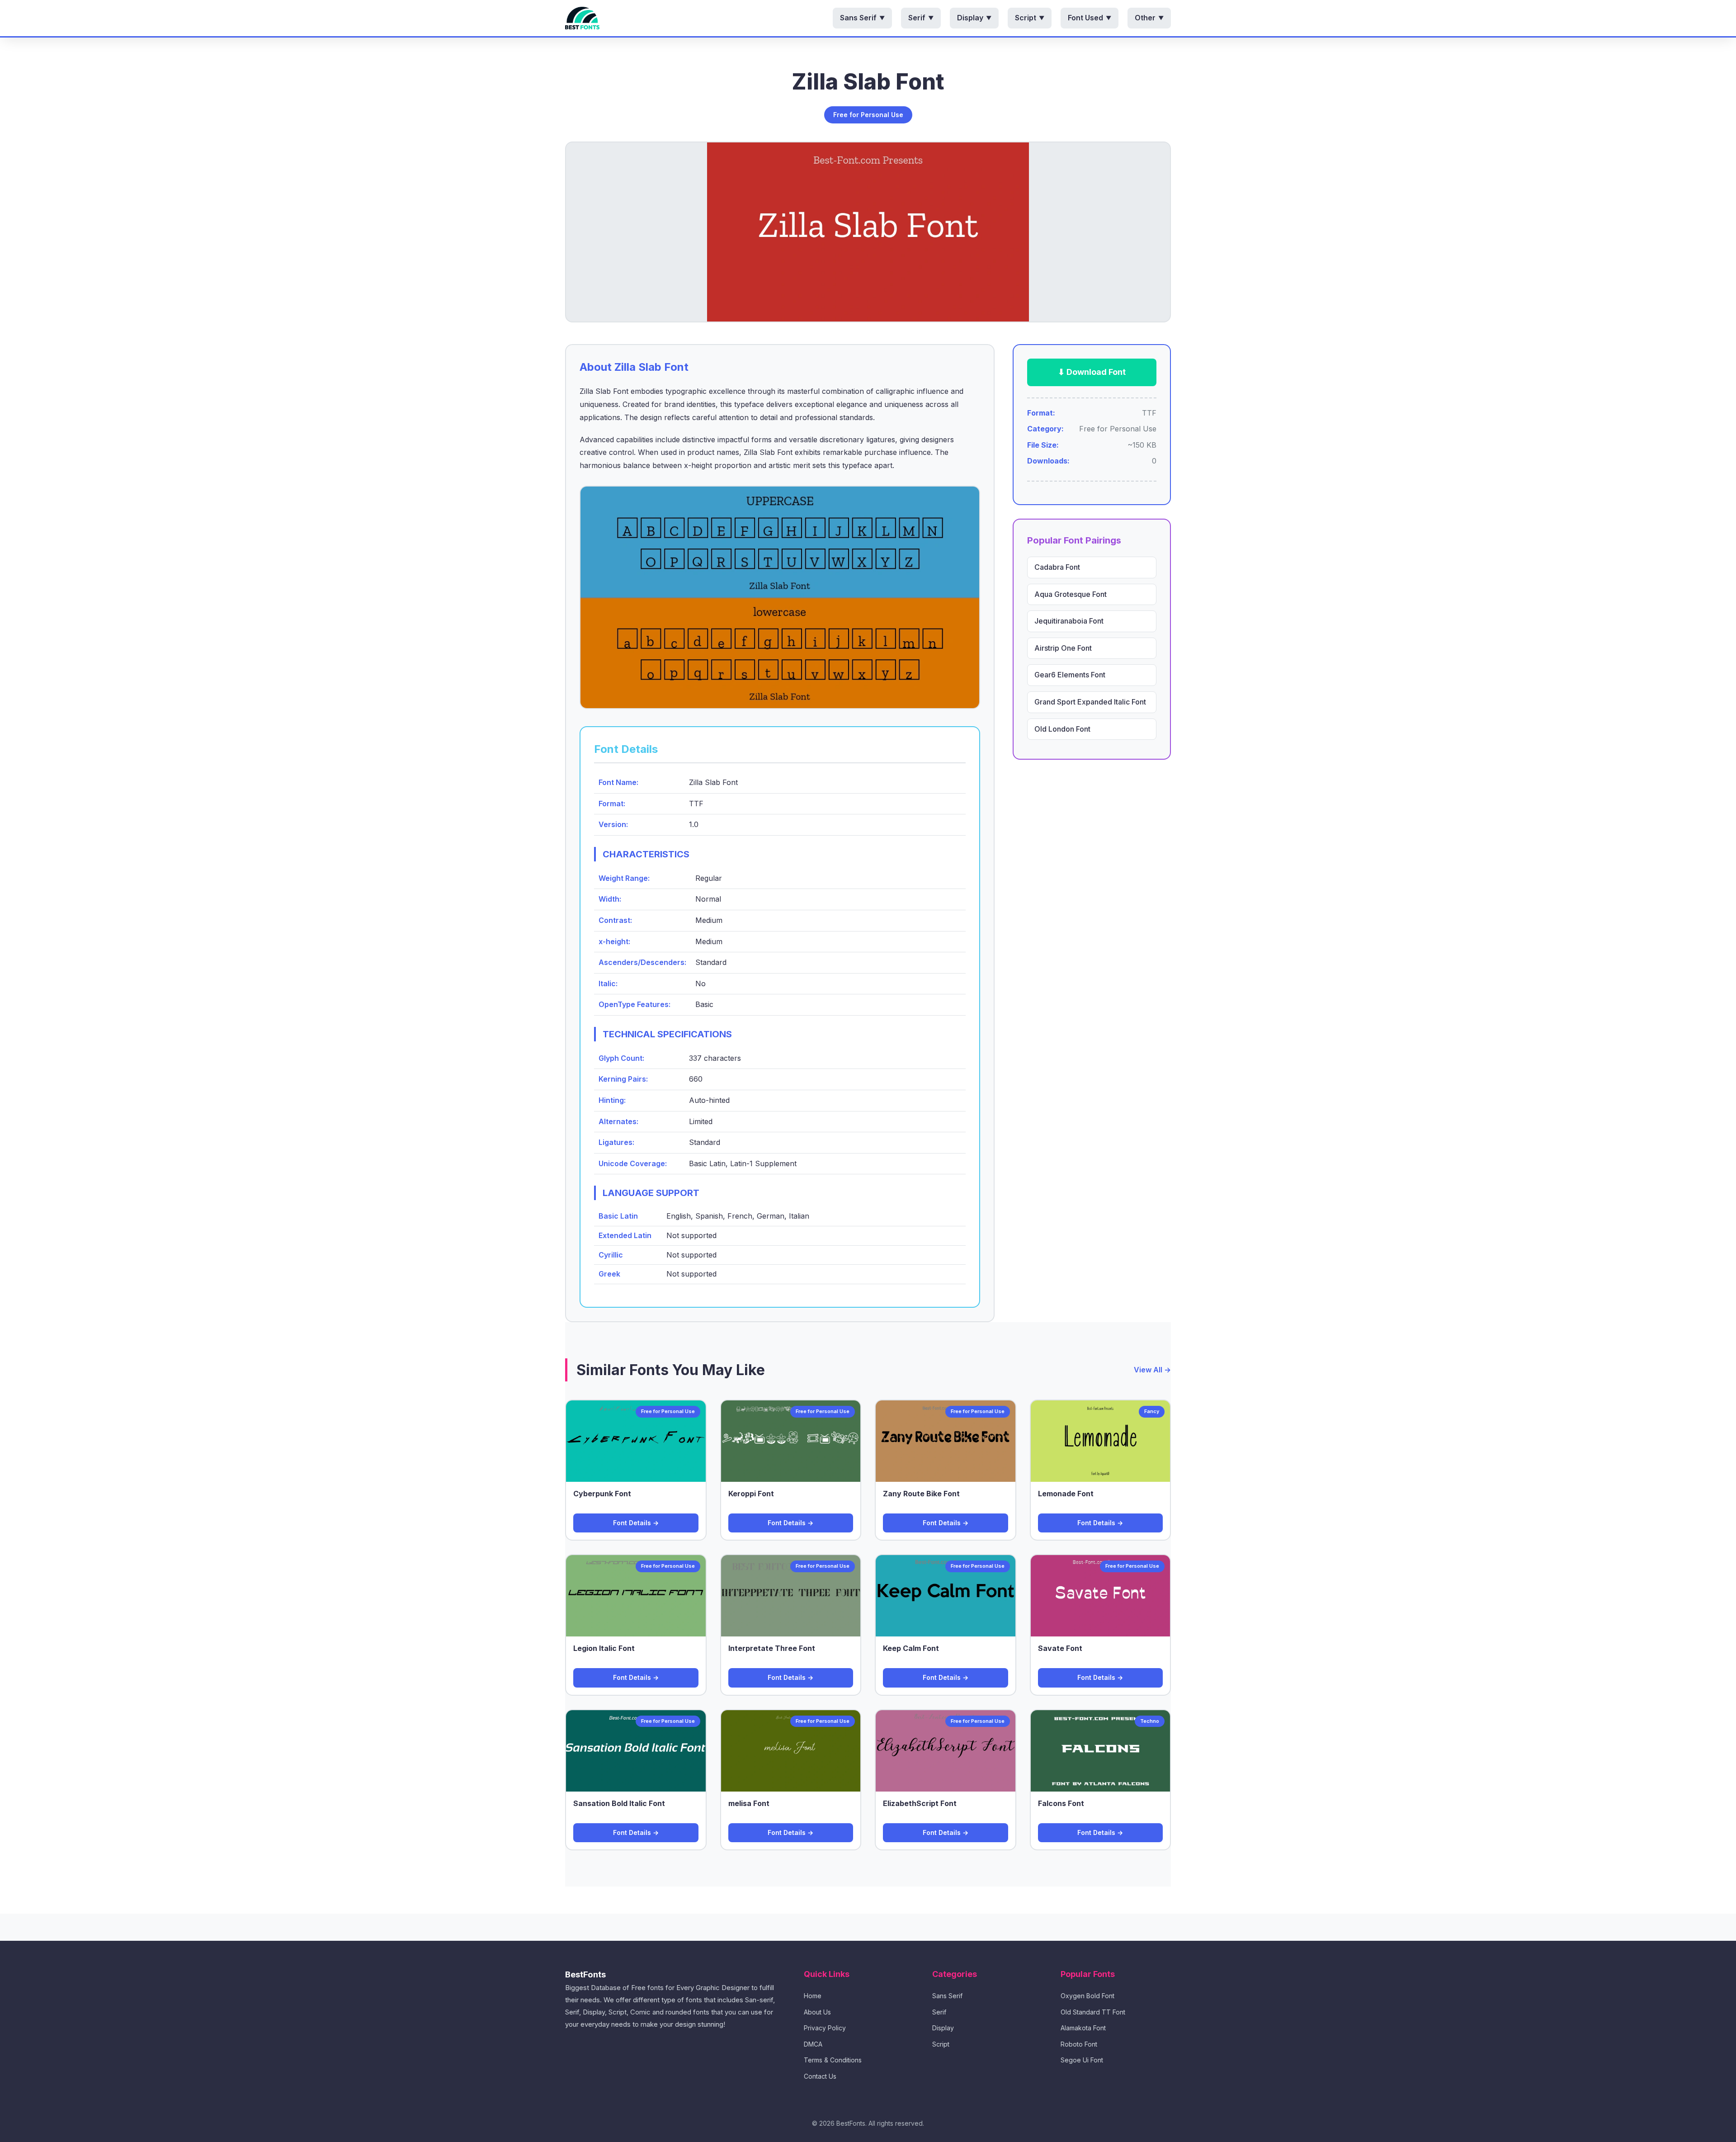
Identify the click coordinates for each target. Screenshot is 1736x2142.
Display (974, 18)
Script (1030, 18)
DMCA (813, 2044)
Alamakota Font (1083, 2028)
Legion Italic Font (604, 1648)
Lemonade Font (1066, 1494)
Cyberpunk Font (602, 1494)
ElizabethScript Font (920, 1803)
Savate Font (1060, 1648)
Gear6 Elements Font (1070, 675)
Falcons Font (1061, 1803)
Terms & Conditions (833, 2060)
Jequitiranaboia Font (1069, 621)
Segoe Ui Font (1082, 2060)
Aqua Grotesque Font (1071, 594)
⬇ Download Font (1092, 372)
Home (813, 1996)
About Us (817, 2012)
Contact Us (820, 2076)
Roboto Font (1079, 2044)
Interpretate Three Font (772, 1648)
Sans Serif (862, 18)
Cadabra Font (1057, 567)
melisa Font (749, 1803)
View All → (1152, 1370)
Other (1149, 18)
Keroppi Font (751, 1494)
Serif (921, 18)
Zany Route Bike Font (921, 1494)
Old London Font (1062, 729)
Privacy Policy (825, 2028)
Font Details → (636, 1523)
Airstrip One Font (1063, 648)
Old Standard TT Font (1093, 2012)
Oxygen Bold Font (1087, 1996)
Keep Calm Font (911, 1648)
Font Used (1090, 18)
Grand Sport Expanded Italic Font (1090, 702)
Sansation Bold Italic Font (619, 1803)
